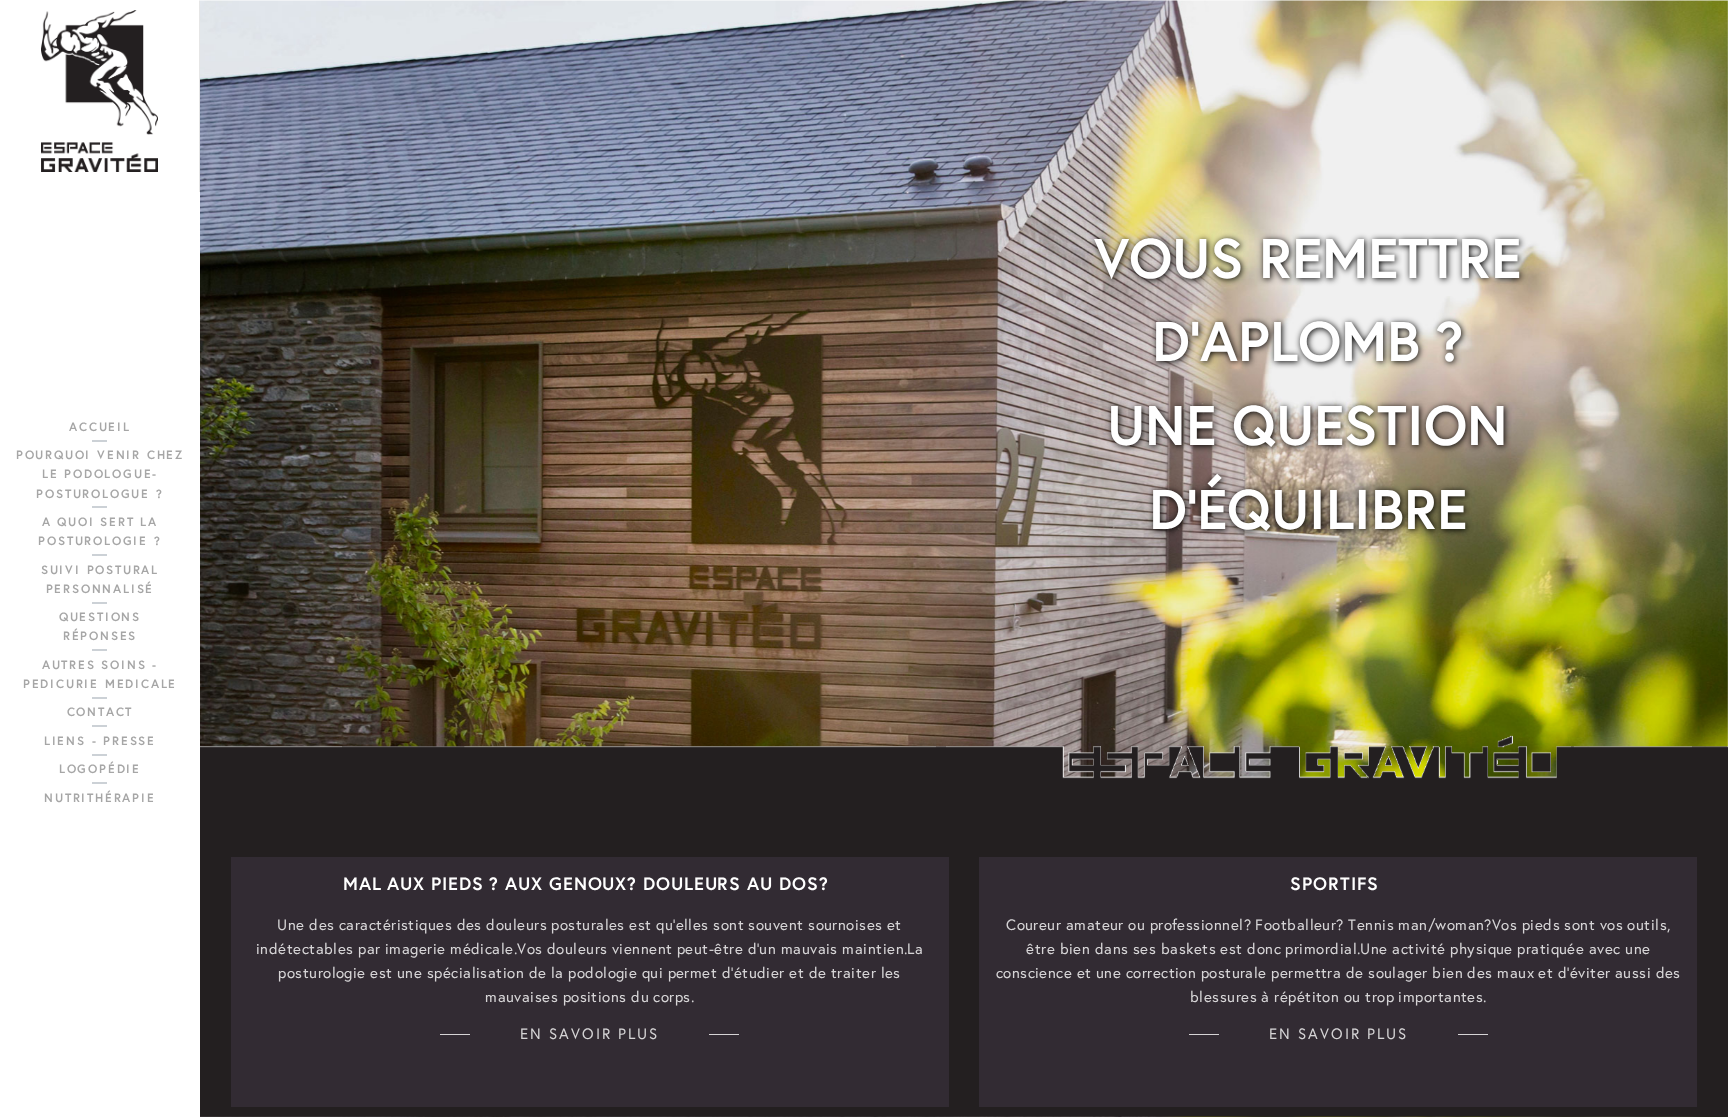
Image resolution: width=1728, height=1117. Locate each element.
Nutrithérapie (99, 797)
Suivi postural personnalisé (100, 579)
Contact (100, 711)
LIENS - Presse (100, 740)
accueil (100, 426)
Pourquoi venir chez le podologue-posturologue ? (100, 473)
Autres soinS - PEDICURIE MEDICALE (100, 674)
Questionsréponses (100, 626)
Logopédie (100, 768)
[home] (99, 91)
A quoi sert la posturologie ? (99, 531)
